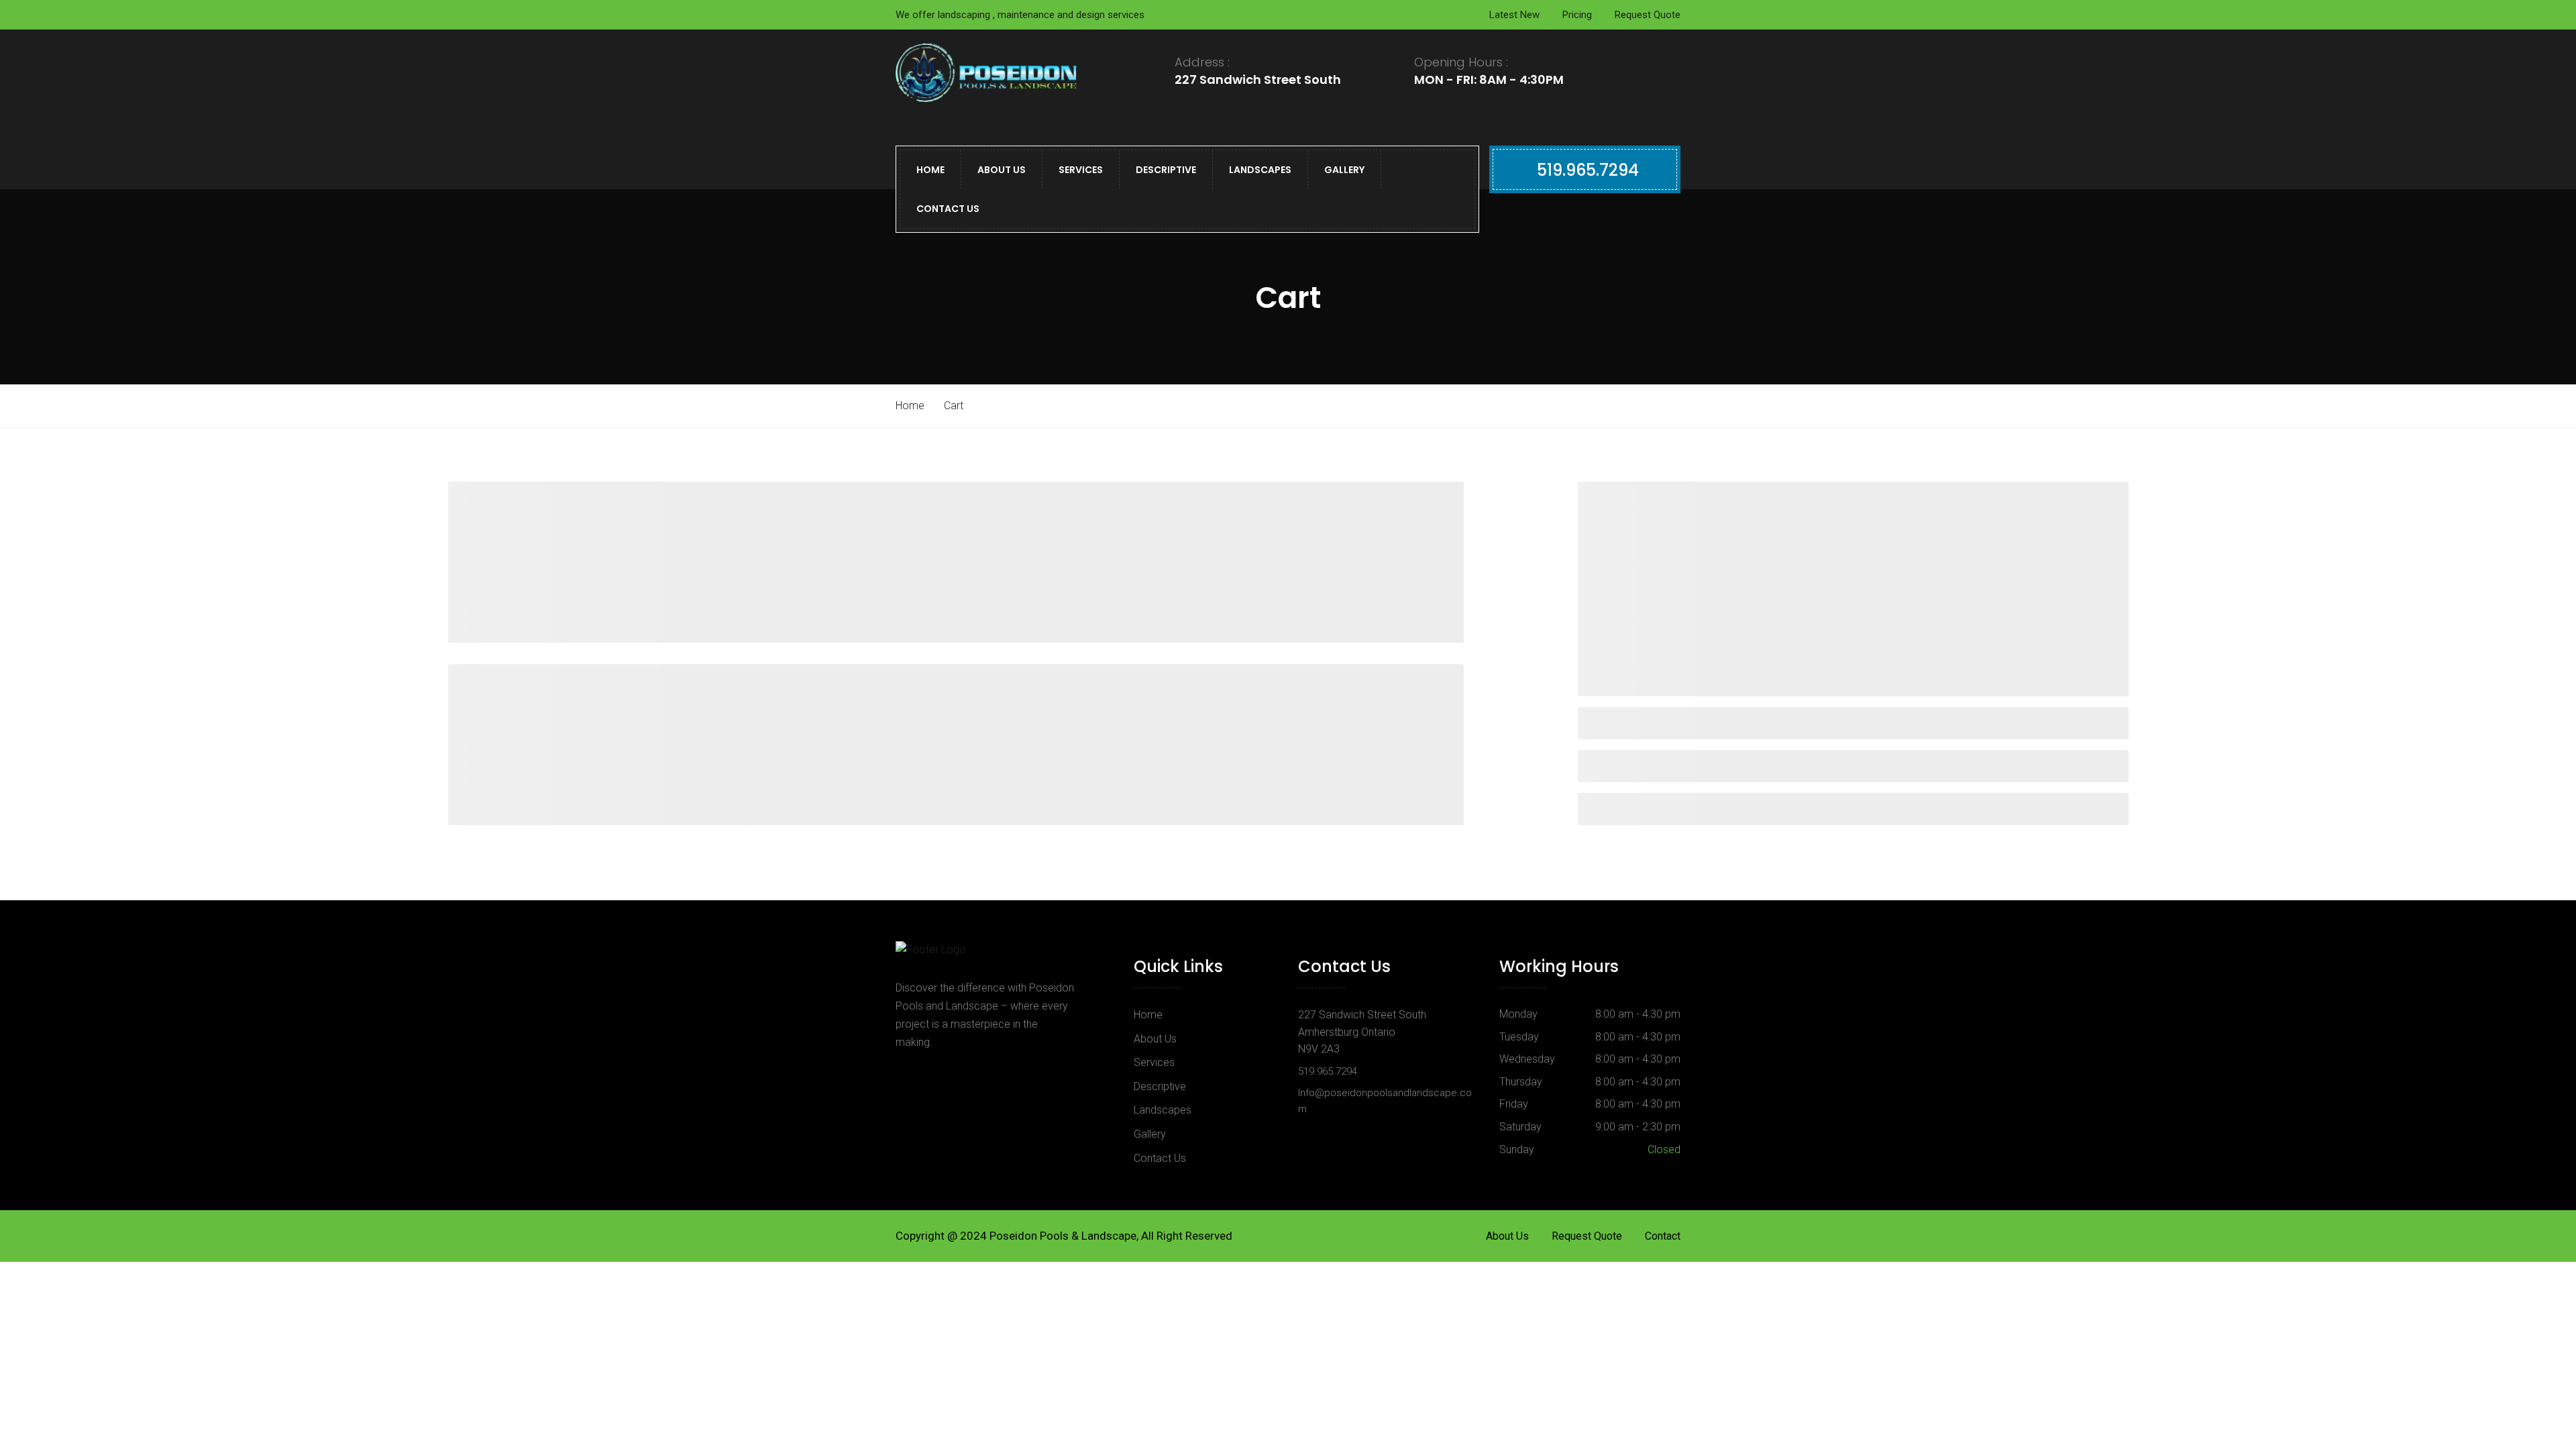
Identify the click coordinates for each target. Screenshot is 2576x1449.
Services (1081, 170)
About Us (1002, 170)
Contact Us (948, 209)
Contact (1663, 1236)
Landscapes (1260, 170)
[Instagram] (976, 1073)
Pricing (1577, 15)
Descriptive (1166, 170)
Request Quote (1648, 15)
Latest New (1514, 15)
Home (930, 170)
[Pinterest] (941, 1073)
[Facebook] (910, 1073)
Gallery (1344, 170)
